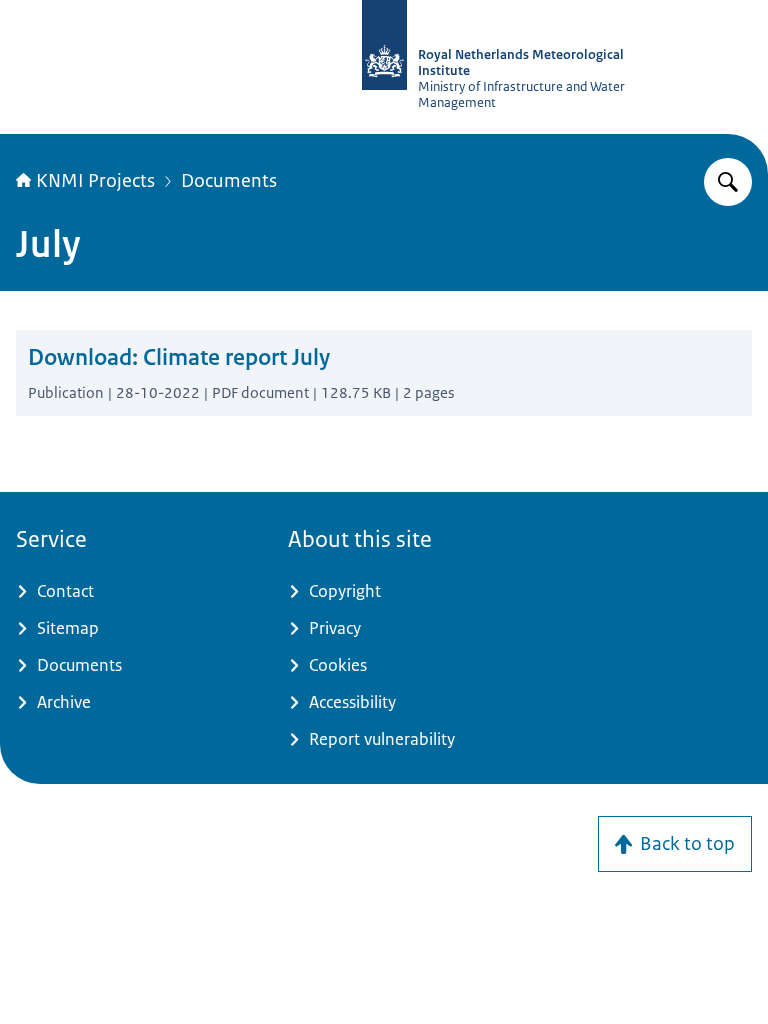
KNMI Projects (95, 181)
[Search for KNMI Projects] (728, 182)
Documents (229, 181)
